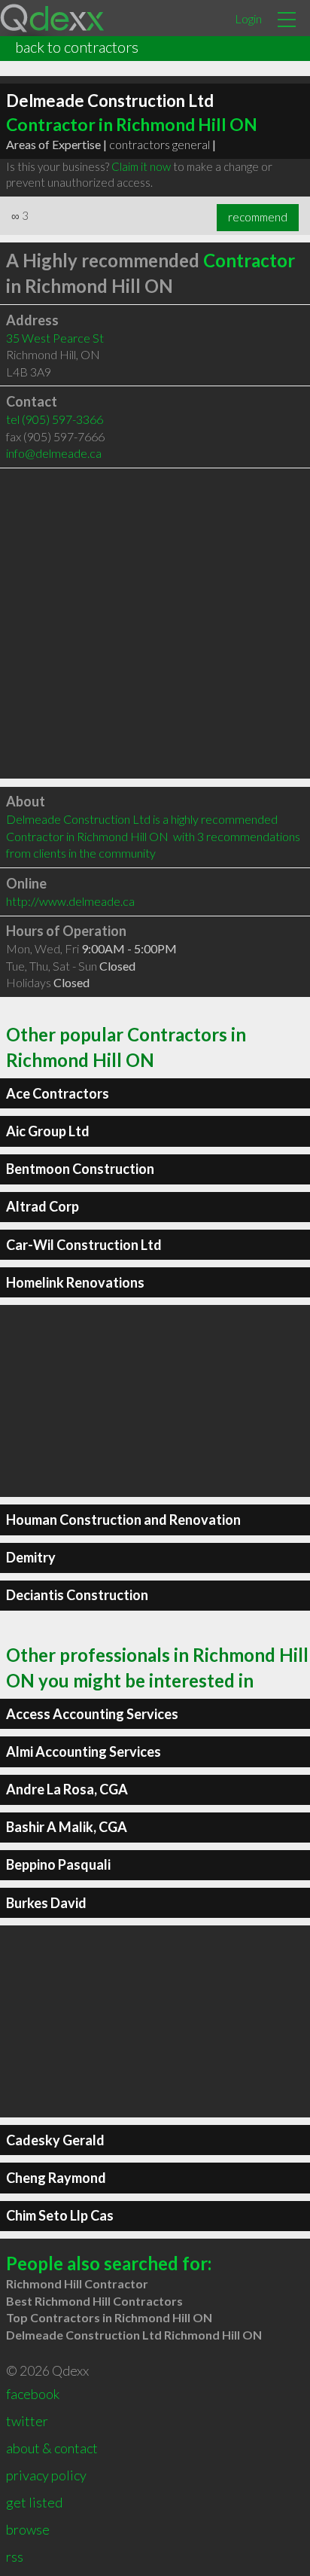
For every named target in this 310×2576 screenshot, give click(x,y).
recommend (258, 217)
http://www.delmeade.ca (70, 901)
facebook (33, 2394)
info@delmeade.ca (54, 453)
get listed (34, 2502)
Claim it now (141, 166)
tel (55, 419)
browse (28, 2529)
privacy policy (46, 2475)
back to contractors (77, 47)
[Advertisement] (155, 623)
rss (15, 2556)
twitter (27, 2421)
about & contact (52, 2448)
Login (248, 18)
